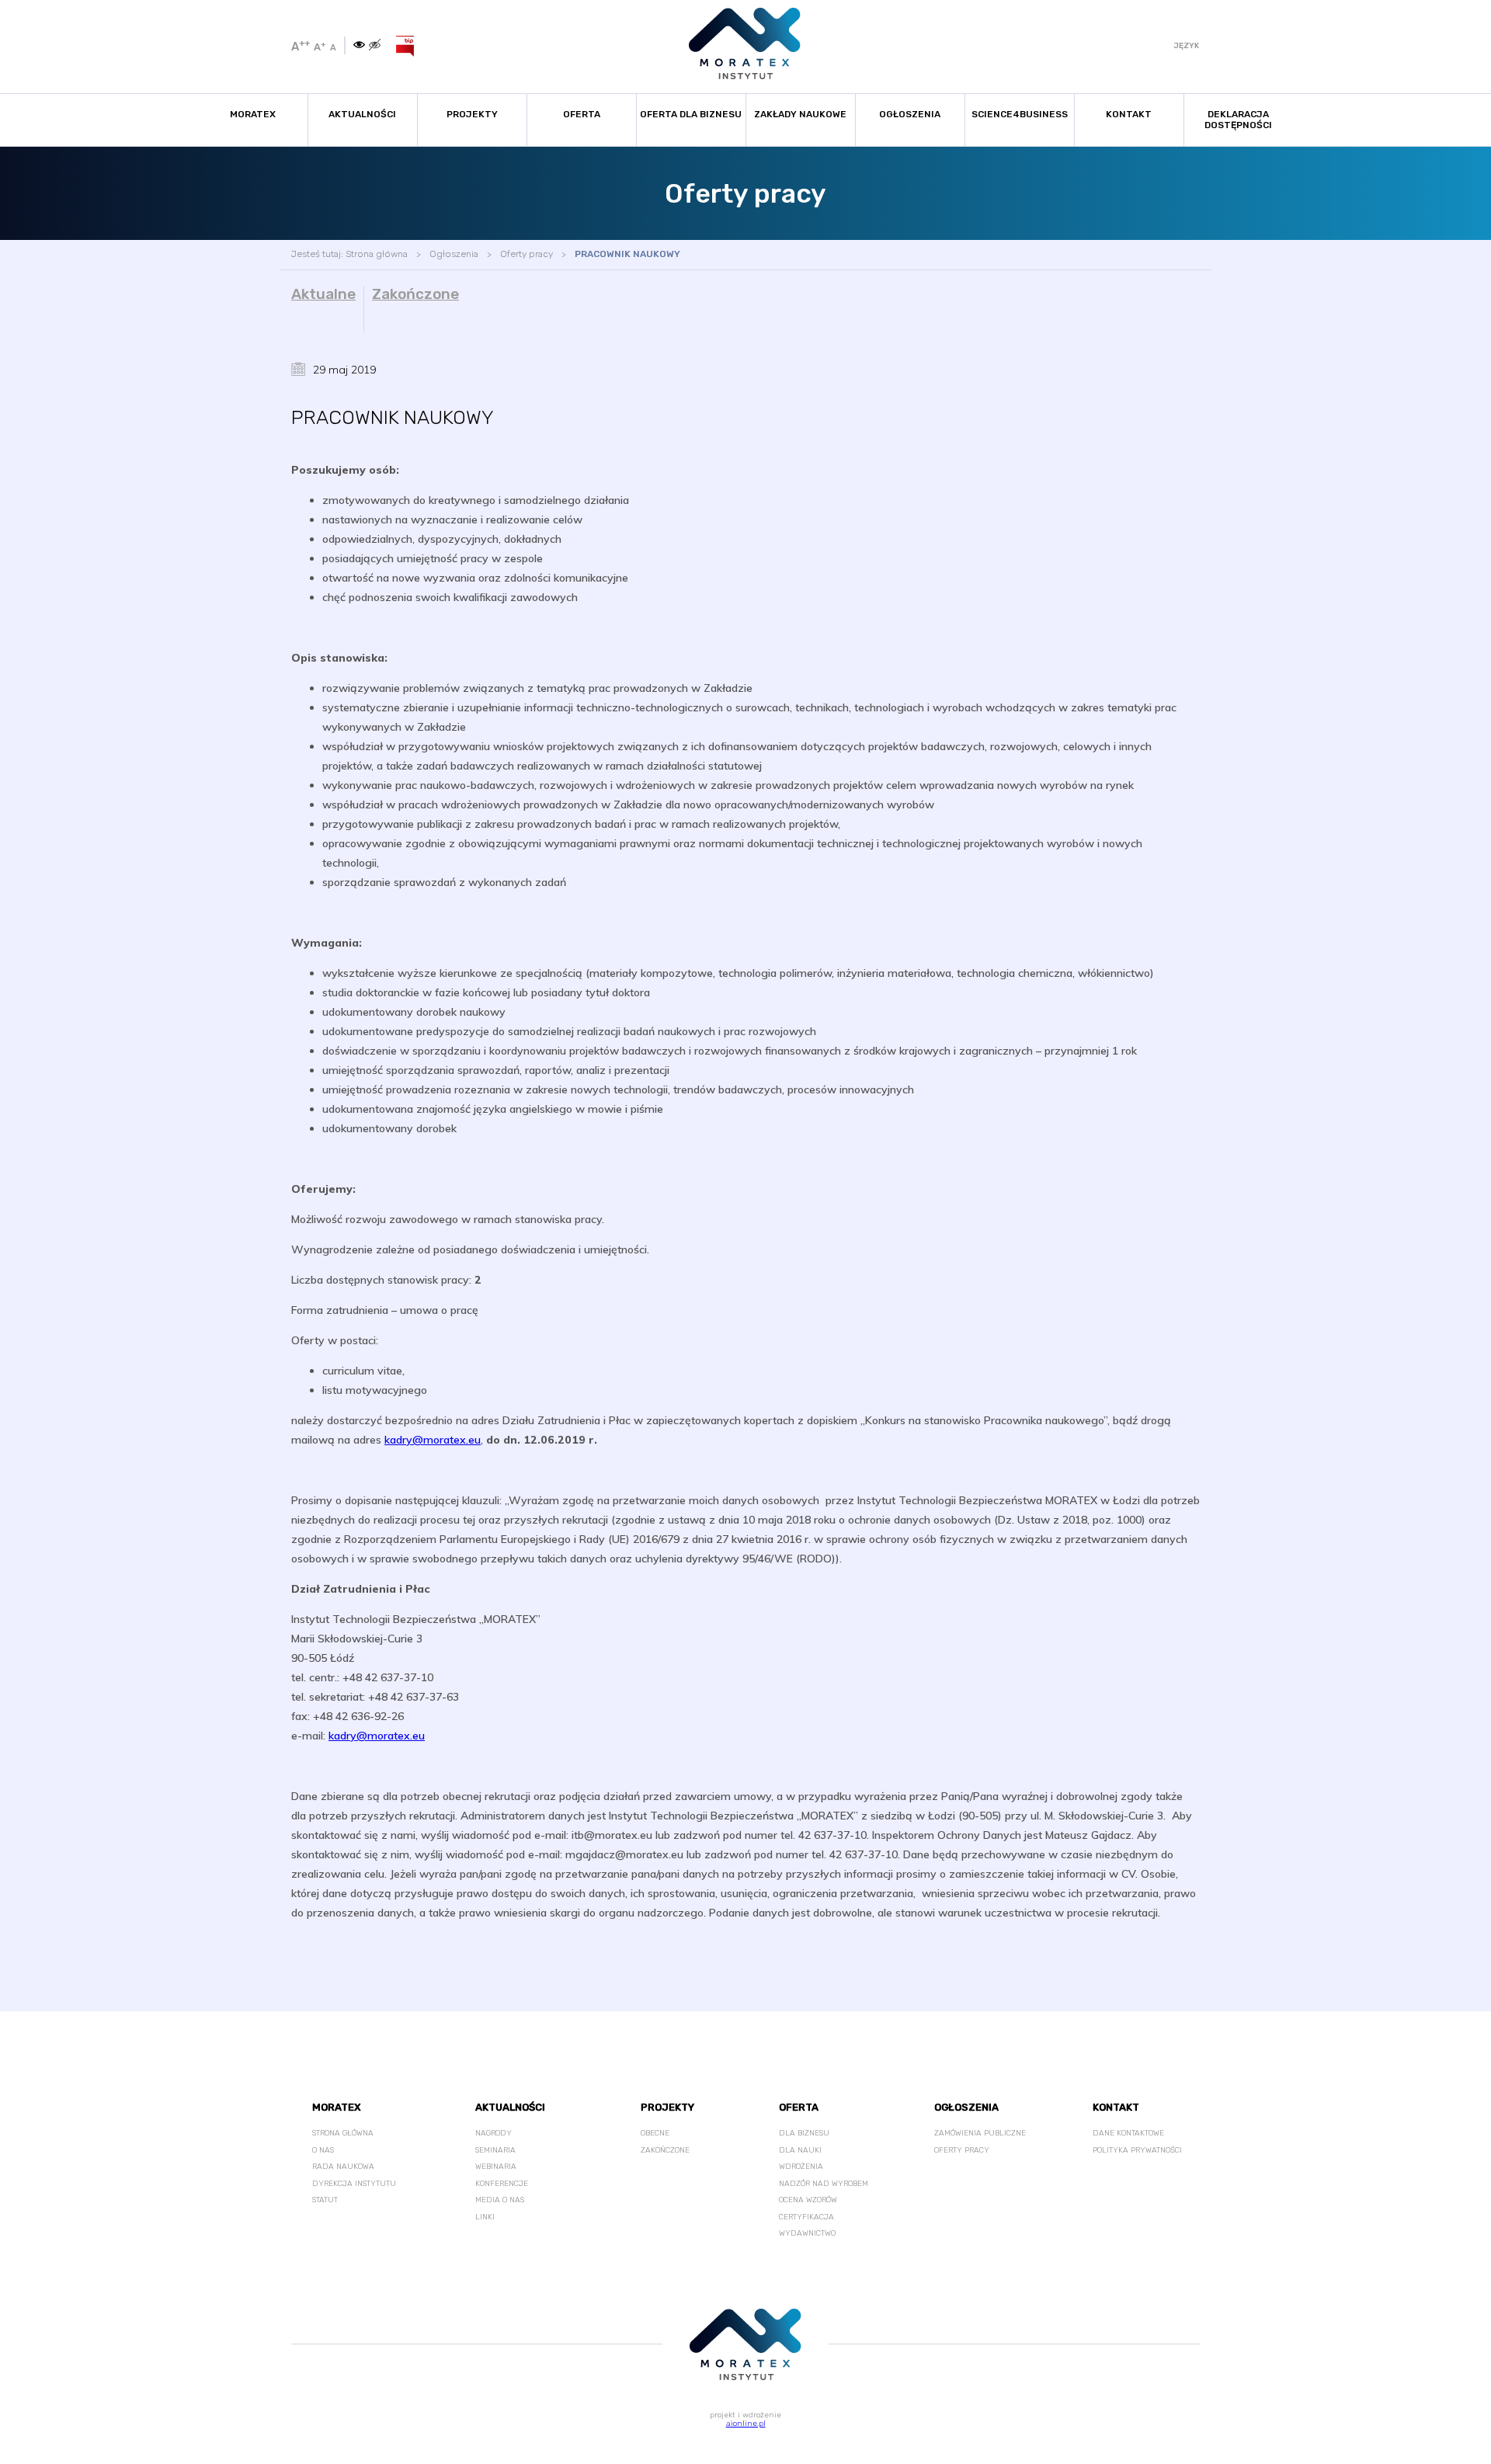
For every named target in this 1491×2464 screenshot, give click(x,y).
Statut (325, 2200)
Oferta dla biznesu (691, 114)
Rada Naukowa (343, 2167)
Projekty (472, 114)
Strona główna (377, 254)
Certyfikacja (806, 2217)
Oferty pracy (527, 254)
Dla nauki (800, 2150)
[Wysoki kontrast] (359, 45)
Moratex (253, 114)
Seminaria (495, 2150)
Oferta (582, 114)
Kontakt (1129, 114)
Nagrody (494, 2133)
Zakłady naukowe (800, 114)
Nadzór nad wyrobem (824, 2184)
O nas (323, 2150)
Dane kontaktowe (1128, 2133)
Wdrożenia (801, 2167)
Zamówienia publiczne (980, 2133)
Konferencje (502, 2184)
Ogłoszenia (910, 114)
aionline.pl (746, 2424)
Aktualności (362, 114)
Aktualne (323, 294)
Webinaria (496, 2167)
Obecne (655, 2133)
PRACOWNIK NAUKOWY (627, 254)
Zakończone (415, 294)
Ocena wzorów (808, 2200)
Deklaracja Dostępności (1238, 120)
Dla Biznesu (804, 2133)
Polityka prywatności (1137, 2150)
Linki (485, 2217)
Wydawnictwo (807, 2233)
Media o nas (500, 2200)
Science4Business (1020, 114)
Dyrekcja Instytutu (354, 2184)
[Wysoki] (375, 45)
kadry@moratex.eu (433, 1440)
